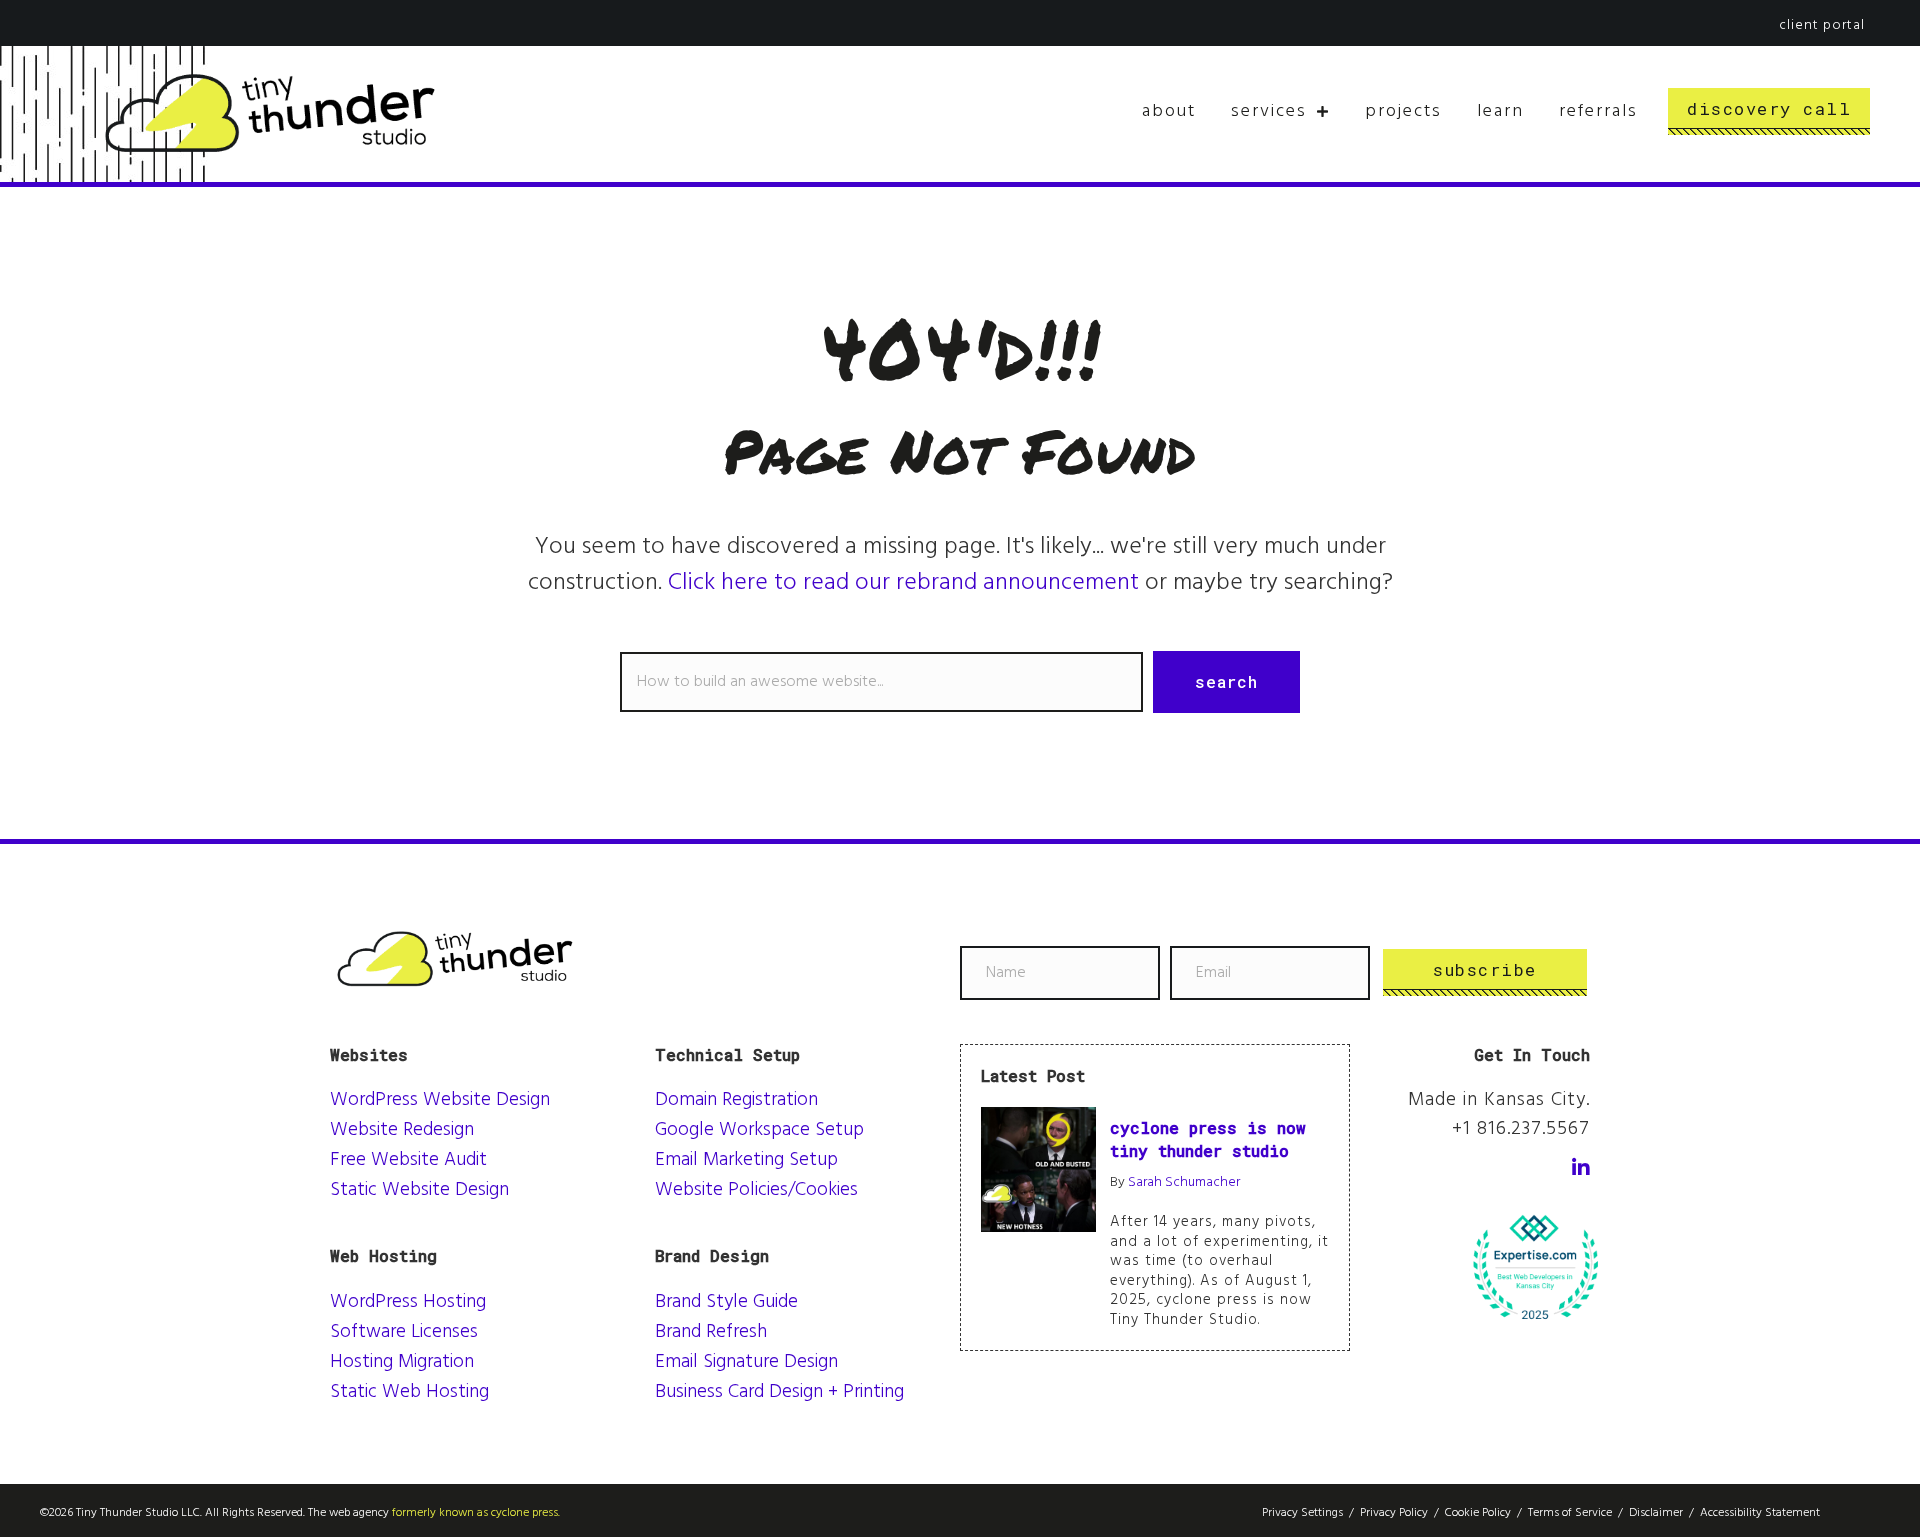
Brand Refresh (711, 1332)
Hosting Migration (402, 1362)
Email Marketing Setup (746, 1160)
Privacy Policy (1394, 1513)
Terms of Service (1570, 1513)
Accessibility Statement (1760, 1513)
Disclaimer (1656, 1513)
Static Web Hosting (409, 1392)
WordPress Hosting (408, 1302)
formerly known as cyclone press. (476, 1513)
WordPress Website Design (440, 1100)
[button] (1226, 682)
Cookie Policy (1478, 1513)
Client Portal (1822, 25)
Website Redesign (402, 1130)
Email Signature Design (746, 1362)
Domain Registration (736, 1100)
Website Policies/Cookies (756, 1190)
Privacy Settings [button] (1302, 1513)
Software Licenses (404, 1332)
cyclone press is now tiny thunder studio (1208, 1138)
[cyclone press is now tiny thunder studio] (1038, 1169)
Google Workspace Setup (759, 1130)
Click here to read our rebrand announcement (903, 583)
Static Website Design (419, 1190)
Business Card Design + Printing (779, 1392)
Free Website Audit (408, 1160)
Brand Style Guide (726, 1302)
